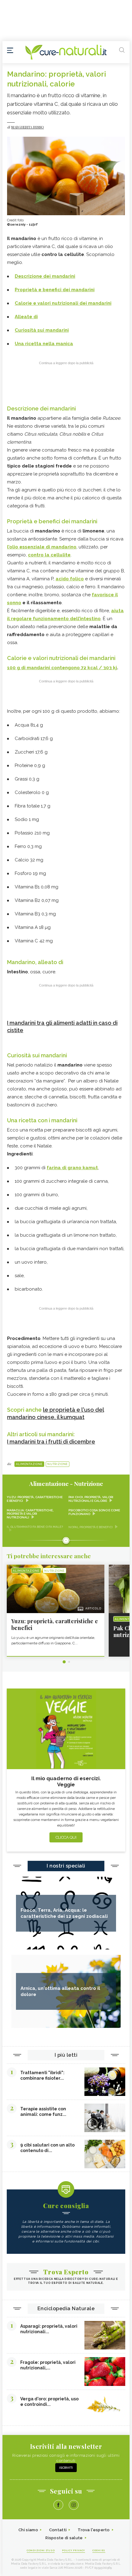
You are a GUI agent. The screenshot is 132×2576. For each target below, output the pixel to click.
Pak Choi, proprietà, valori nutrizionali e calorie (91, 1499)
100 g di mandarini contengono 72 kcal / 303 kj (62, 668)
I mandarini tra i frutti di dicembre (51, 1442)
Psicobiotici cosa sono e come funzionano (94, 1512)
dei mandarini (79, 290)
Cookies (99, 2550)
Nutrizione (58, 1464)
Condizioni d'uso (41, 2550)
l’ (42, 547)
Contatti (58, 2530)
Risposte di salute (64, 2538)
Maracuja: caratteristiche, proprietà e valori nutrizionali (30, 1514)
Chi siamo (28, 2530)
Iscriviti (66, 2468)
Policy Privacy (74, 2550)
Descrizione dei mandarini (45, 276)
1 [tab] (64, 1662)
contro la (49, 555)
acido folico (70, 579)
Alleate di (26, 317)
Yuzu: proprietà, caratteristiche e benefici (35, 1499)
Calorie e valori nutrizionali (47, 303)
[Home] (66, 52)
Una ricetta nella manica (44, 344)
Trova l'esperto (94, 2530)
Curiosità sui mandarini (42, 330)
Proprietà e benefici (39, 290)
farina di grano (72, 1168)
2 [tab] (69, 1662)
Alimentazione (29, 1464)
